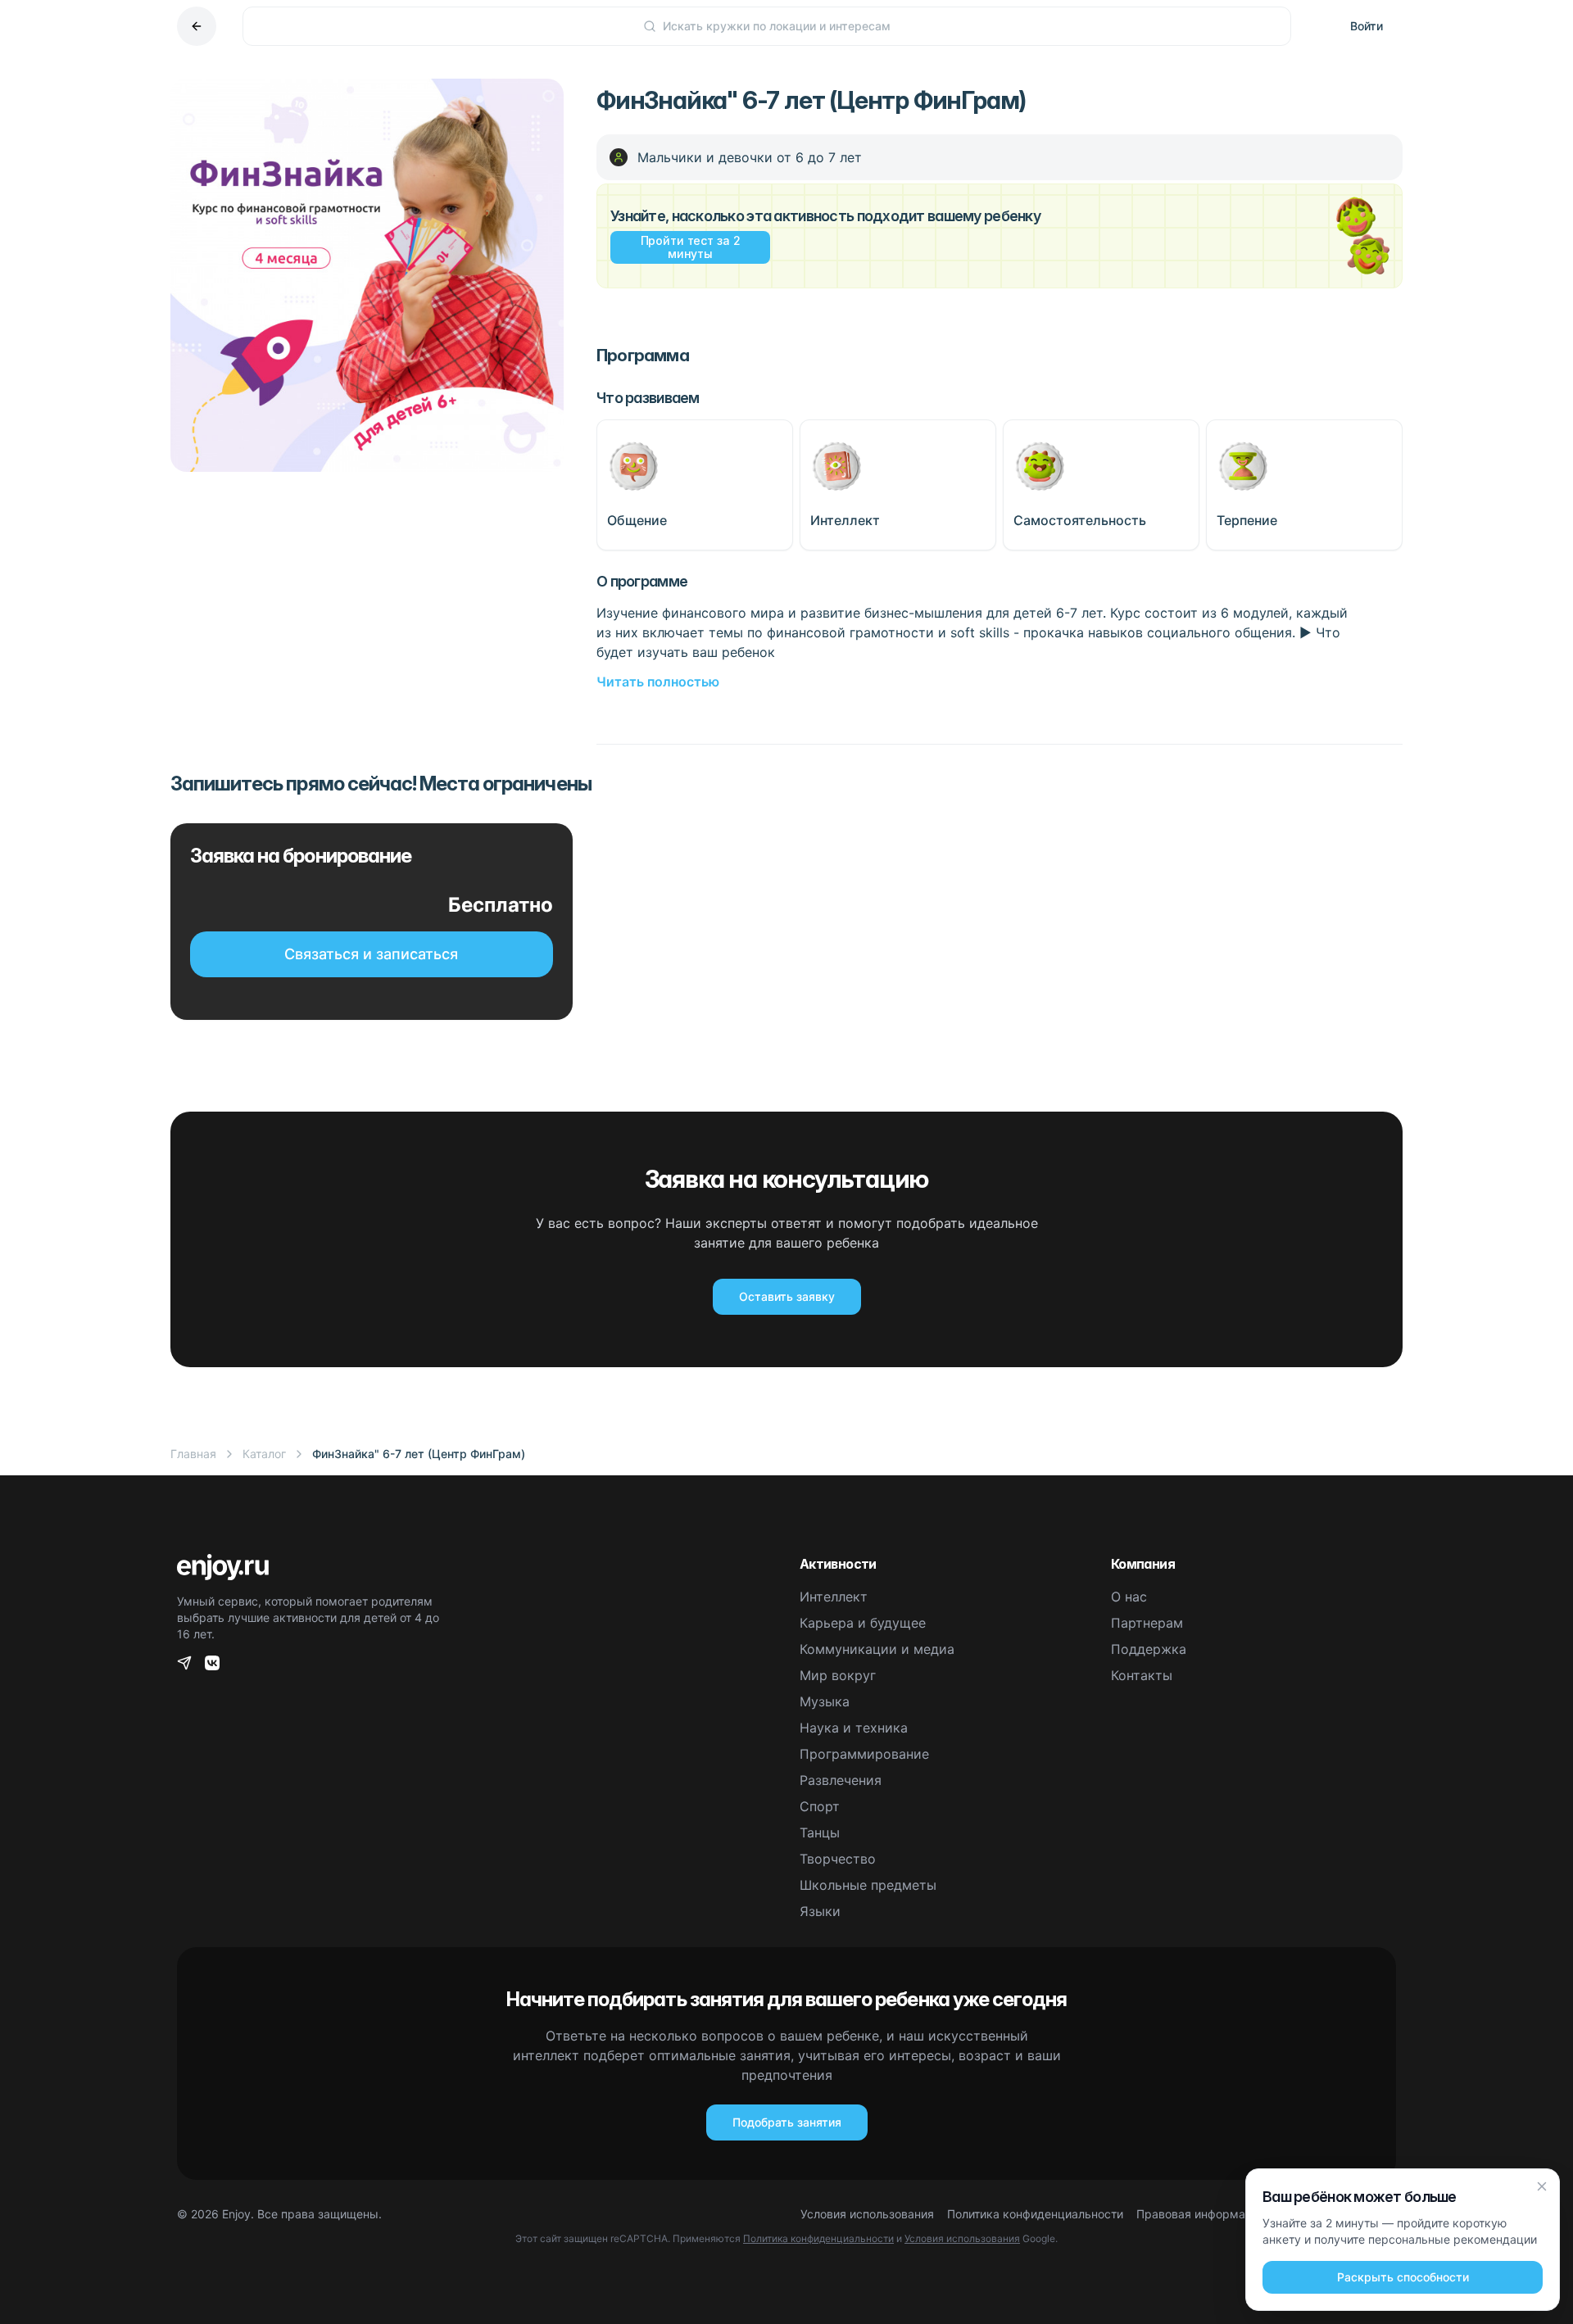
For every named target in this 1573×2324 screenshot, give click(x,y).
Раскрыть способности (1403, 2277)
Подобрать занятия (787, 2122)
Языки (820, 1911)
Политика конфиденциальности (1035, 2214)
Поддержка (1149, 1649)
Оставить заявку (787, 1296)
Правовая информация (1201, 2214)
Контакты (1142, 1675)
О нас (1129, 1597)
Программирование (864, 1754)
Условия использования (867, 2214)
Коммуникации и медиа (877, 1649)
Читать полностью (658, 682)
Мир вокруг (838, 1675)
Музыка (825, 1701)
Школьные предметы (868, 1885)
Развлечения (841, 1780)
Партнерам (1147, 1623)
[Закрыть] (1542, 2186)
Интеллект (834, 1597)
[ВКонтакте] (212, 1663)
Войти (1367, 26)
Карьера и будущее (863, 1623)
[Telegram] (184, 1663)
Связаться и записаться (371, 954)
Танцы (820, 1832)
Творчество (838, 1859)
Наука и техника (854, 1728)
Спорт (820, 1806)
